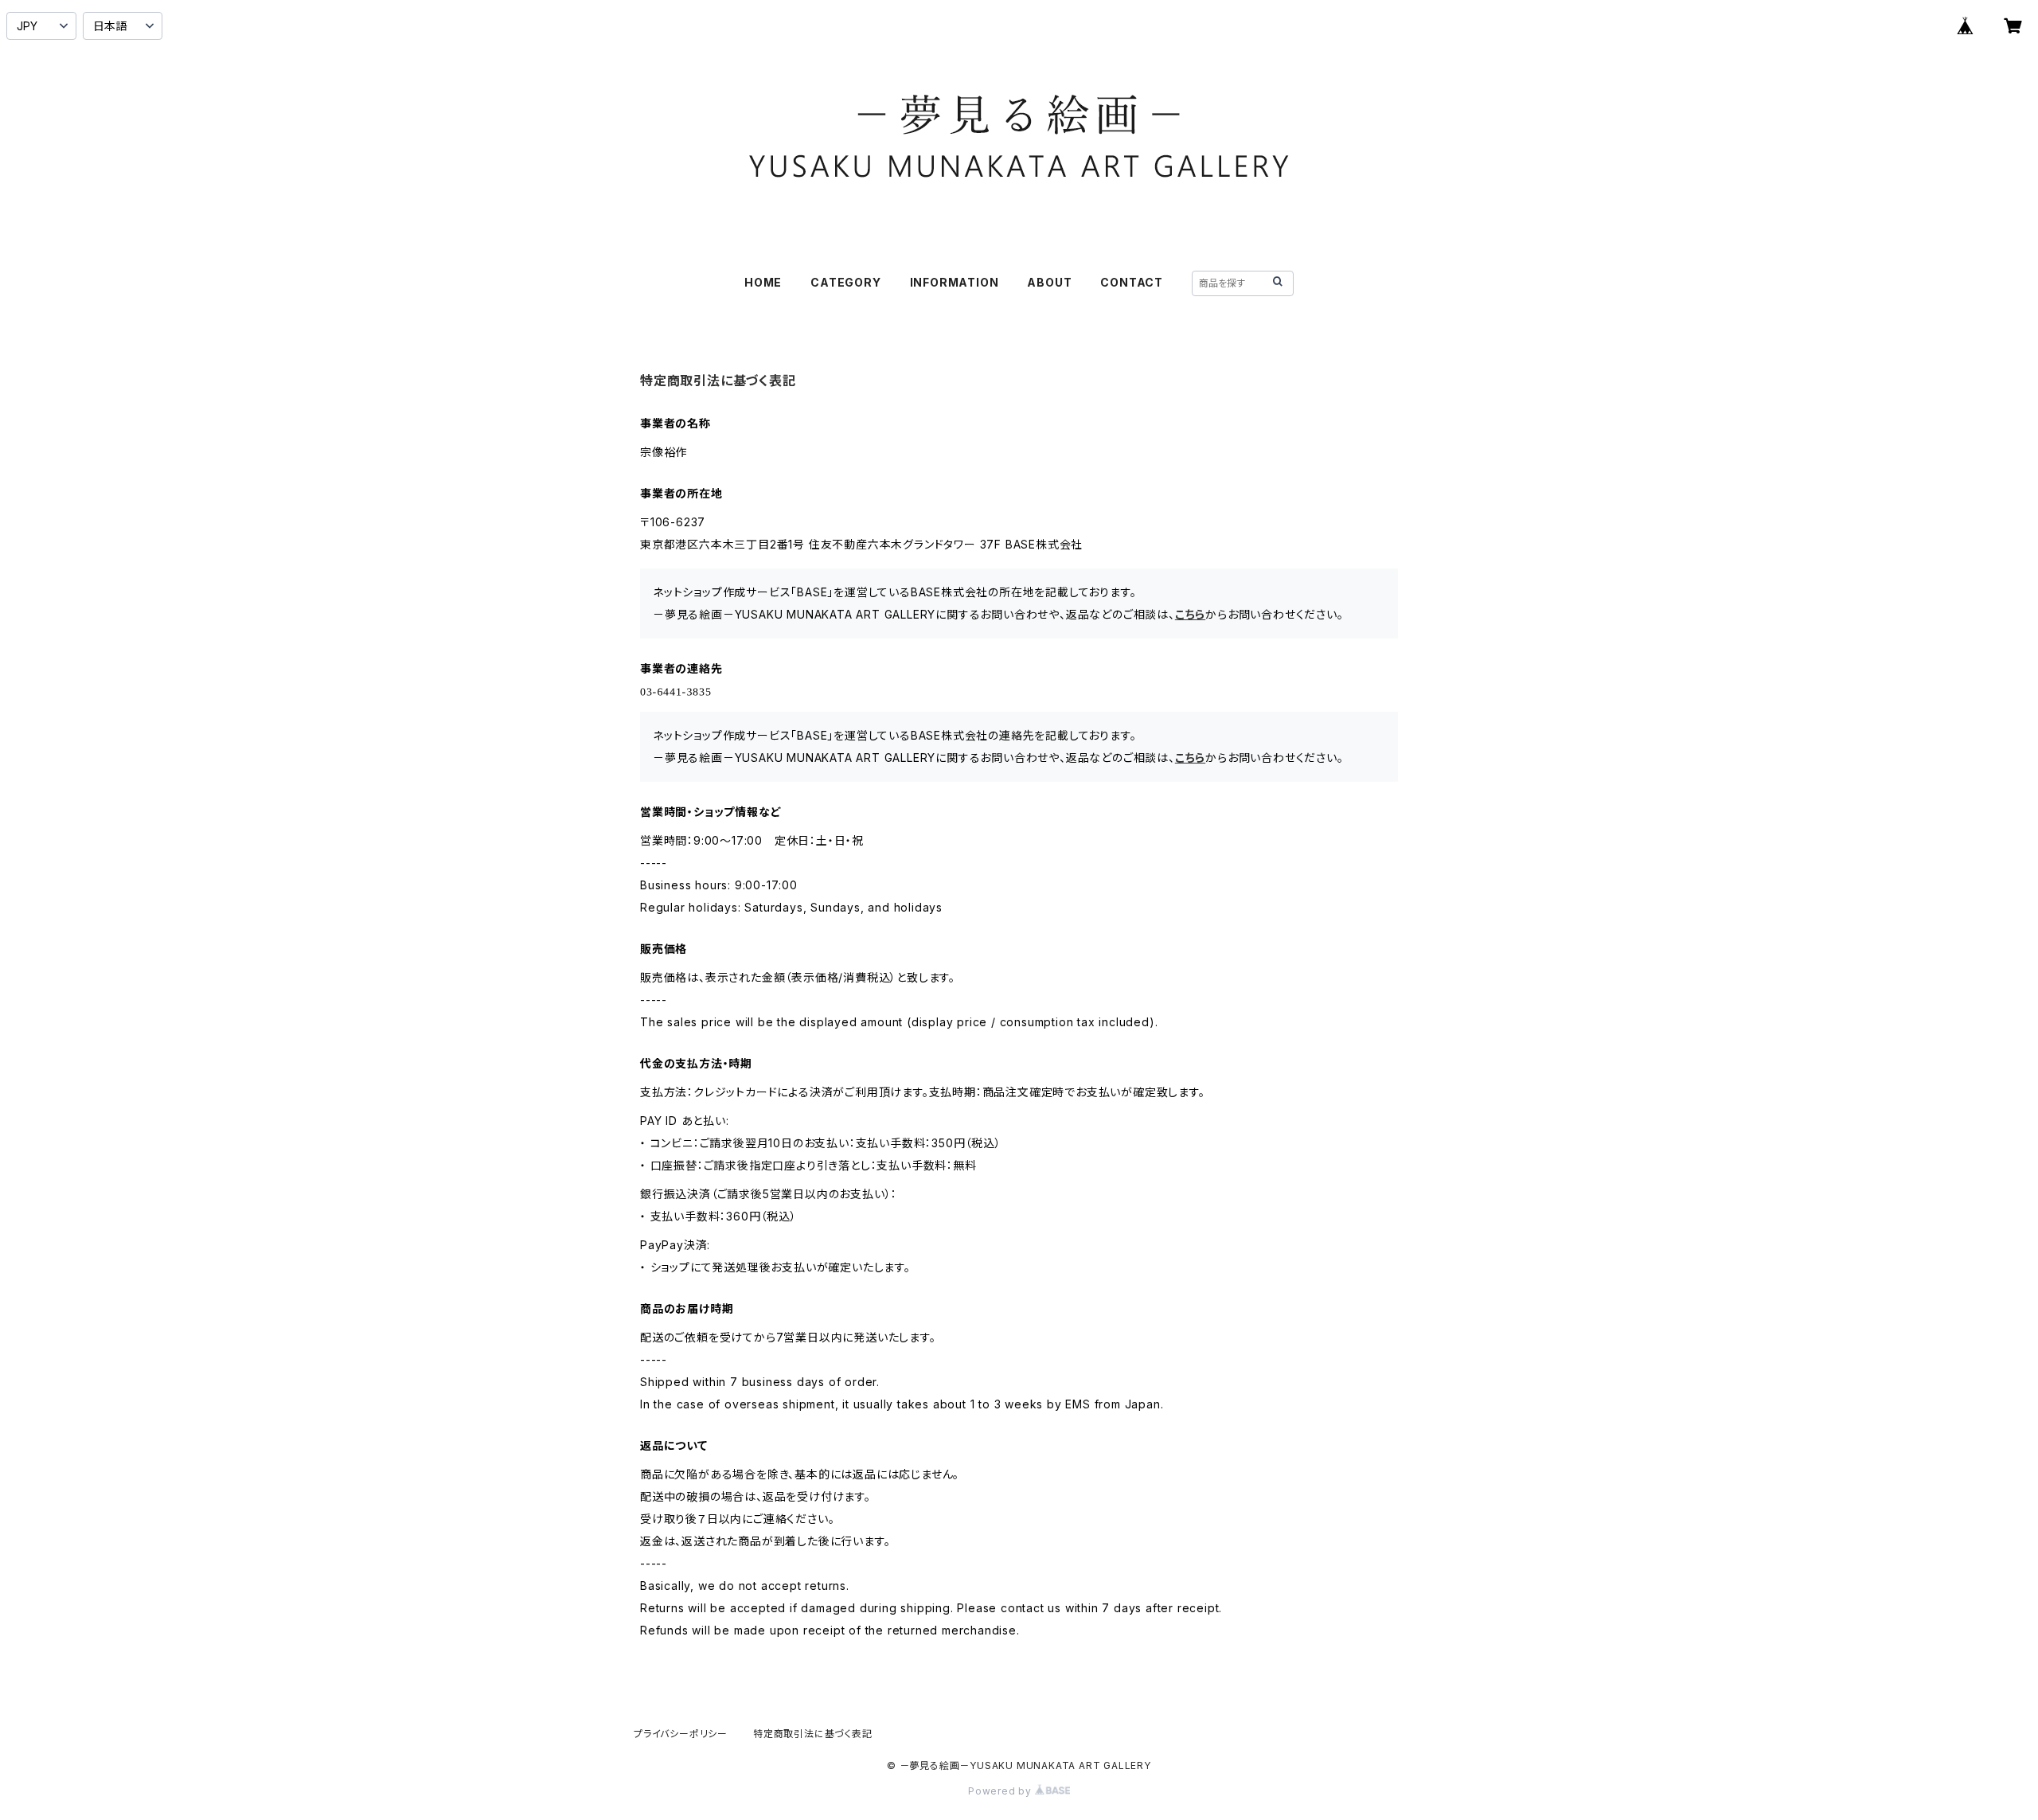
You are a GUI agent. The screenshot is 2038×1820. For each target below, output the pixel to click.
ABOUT (1049, 282)
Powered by (1001, 1791)
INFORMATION (955, 282)
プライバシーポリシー (681, 1734)
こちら (1190, 614)
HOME (763, 282)
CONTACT (1132, 282)
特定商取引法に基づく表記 (813, 1734)
